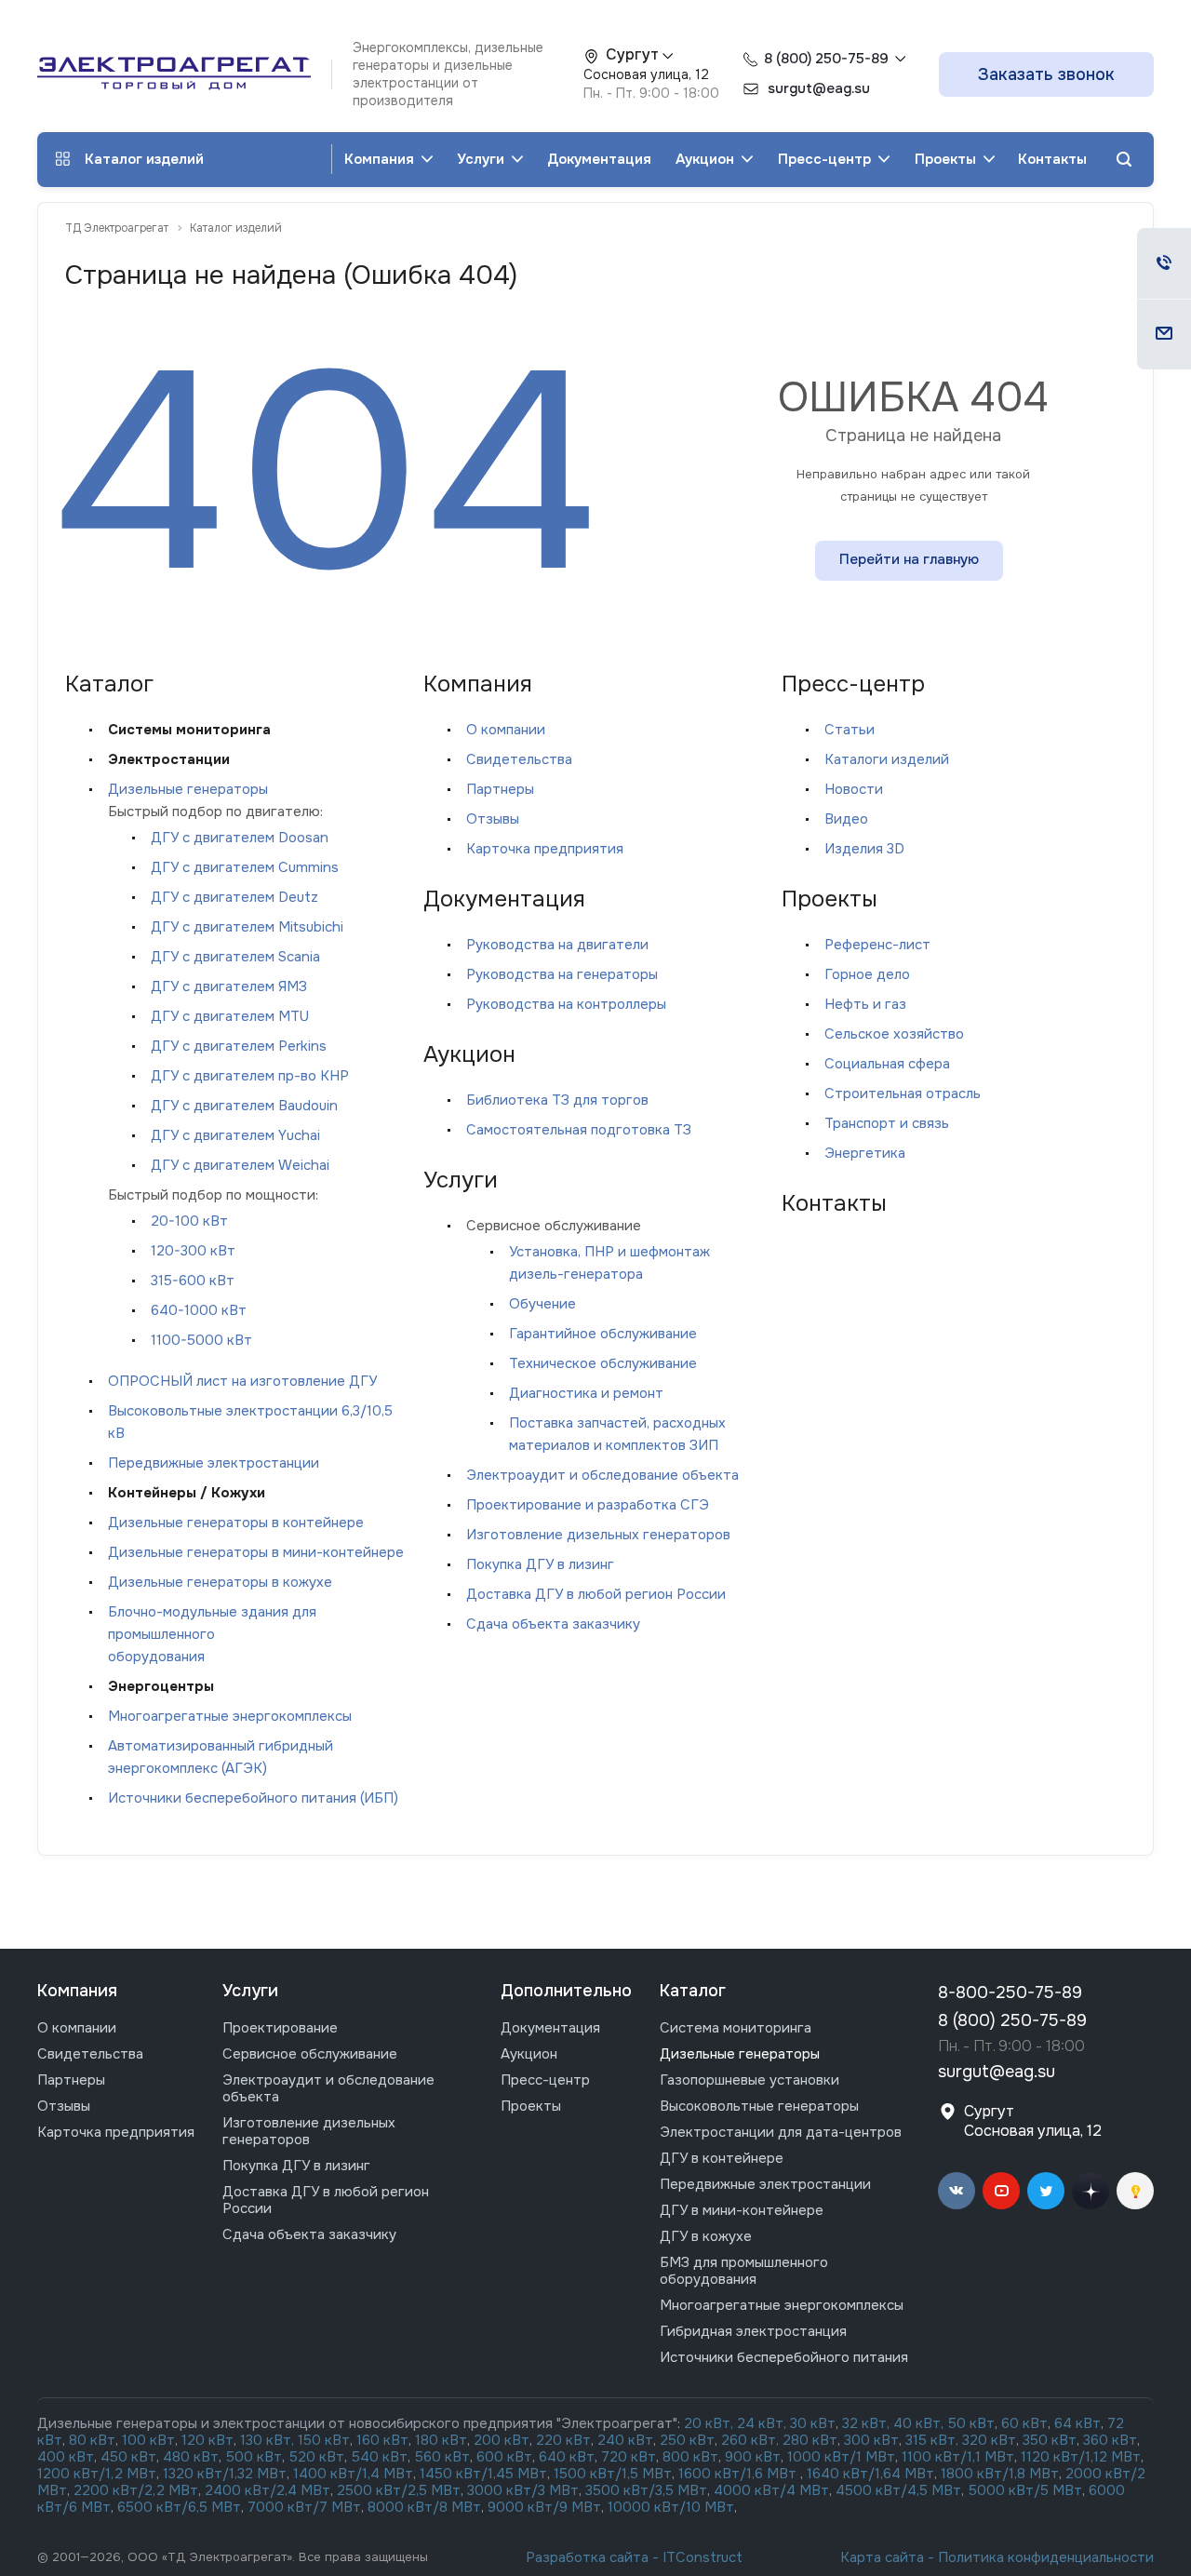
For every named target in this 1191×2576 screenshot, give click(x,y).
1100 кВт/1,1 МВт (958, 2457)
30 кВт (813, 2423)
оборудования (156, 1657)
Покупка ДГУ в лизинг (540, 1564)
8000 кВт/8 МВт (422, 2507)
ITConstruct (703, 2557)
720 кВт (629, 2457)
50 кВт (971, 2423)
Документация (599, 159)
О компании (506, 730)
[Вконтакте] (957, 2191)
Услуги (482, 159)
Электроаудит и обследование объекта (602, 1475)
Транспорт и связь (887, 1123)
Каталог (693, 1991)
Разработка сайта (587, 2557)
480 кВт (191, 2457)
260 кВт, (750, 2440)
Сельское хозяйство (894, 1034)
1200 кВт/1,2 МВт (97, 2474)
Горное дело (867, 974)
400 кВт (66, 2457)
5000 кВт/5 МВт (1025, 2490)
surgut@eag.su (997, 2072)
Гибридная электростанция (753, 2331)
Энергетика (865, 1153)
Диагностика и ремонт (586, 1393)
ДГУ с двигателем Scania (235, 957)
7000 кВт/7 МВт (304, 2507)
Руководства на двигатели (557, 945)
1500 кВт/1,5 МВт (611, 2474)
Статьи (850, 730)
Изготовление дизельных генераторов (598, 1535)
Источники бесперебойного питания (784, 2357)
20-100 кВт (189, 1221)
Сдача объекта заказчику (553, 1624)
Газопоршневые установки (749, 2080)
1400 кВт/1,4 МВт (353, 2474)
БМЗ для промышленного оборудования (744, 2271)
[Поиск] (1124, 160)
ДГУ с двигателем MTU (230, 1016)
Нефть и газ (865, 1004)
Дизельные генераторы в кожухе (220, 1582)
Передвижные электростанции (214, 1463)
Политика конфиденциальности (1046, 2557)
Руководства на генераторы (562, 974)
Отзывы (493, 819)
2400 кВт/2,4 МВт (268, 2490)
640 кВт (567, 2457)
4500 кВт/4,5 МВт (898, 2490)
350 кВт (1050, 2440)
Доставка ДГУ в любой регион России (596, 1594)
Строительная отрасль (903, 1093)
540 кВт (380, 2457)
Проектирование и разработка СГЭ (588, 1505)
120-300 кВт (193, 1251)
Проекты (947, 159)
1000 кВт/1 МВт (841, 2457)
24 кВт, (763, 2423)
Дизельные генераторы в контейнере (236, 1523)
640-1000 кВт (199, 1310)
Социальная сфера (887, 1064)
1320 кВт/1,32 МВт (225, 2474)
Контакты (1052, 159)
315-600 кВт (193, 1281)
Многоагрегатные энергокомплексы (230, 1716)
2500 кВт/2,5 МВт (399, 2490)
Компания (381, 159)
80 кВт (92, 2440)
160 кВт (382, 2440)
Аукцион (707, 159)
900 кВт (753, 2457)
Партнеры (500, 789)
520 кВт (317, 2457)
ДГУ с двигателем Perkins (239, 1046)
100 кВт (148, 2440)
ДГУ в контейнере (722, 2158)
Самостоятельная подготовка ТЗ (579, 1130)
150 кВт (324, 2440)
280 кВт (810, 2440)
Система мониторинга (736, 2028)
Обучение (542, 1304)
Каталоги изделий (887, 759)
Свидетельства (519, 759)
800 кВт (690, 2457)
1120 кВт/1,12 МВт (1079, 2457)
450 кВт (128, 2457)
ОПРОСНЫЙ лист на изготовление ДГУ (242, 1381)
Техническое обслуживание (603, 1363)
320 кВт (989, 2440)
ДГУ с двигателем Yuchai (235, 1135)
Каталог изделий (144, 159)
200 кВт (502, 2440)
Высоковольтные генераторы (759, 2106)
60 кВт (1024, 2423)
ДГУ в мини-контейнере (742, 2210)
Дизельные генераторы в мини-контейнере (256, 1552)
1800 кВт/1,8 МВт (1000, 2474)
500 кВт (254, 2457)
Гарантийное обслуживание (603, 1334)
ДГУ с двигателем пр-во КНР (250, 1076)
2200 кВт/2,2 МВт (136, 2490)
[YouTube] (1001, 2191)
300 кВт (871, 2440)
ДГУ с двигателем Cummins (245, 867)
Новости (854, 789)
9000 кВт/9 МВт (544, 2507)
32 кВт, (866, 2423)
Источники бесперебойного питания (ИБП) (253, 1798)
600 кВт (504, 2457)
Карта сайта (882, 2557)
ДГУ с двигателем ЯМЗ (229, 986)
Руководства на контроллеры (566, 1004)
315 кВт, (932, 2440)
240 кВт (625, 2440)
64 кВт (1077, 2423)
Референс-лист (877, 945)
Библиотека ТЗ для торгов (557, 1100)
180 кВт (441, 2440)
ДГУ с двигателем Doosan (240, 838)
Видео (846, 819)
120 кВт (207, 2440)
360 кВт (1110, 2440)
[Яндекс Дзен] (1091, 2191)
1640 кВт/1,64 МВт (870, 2474)
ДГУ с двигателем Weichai (240, 1165)
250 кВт (687, 2440)
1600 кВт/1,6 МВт (739, 2474)
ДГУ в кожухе (706, 2236)
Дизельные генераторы (188, 789)
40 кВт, (921, 2423)
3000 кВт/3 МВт (523, 2490)
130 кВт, (269, 2440)
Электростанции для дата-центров (781, 2132)
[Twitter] (1046, 2191)
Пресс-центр (826, 159)
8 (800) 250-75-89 (826, 59)
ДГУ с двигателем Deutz (234, 897)
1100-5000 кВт (201, 1340)
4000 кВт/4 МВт (771, 2490)
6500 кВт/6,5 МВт (179, 2507)
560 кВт (440, 2457)
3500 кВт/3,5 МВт (646, 2490)
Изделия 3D (864, 849)
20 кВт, (710, 2423)
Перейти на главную (909, 559)
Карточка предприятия (545, 849)
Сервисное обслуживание (310, 2054)
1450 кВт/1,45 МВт (483, 2474)
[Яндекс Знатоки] (1135, 2191)
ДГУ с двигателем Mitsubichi (247, 927)
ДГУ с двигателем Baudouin (244, 1106)
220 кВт (563, 2440)
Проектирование (280, 2028)
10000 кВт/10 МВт (671, 2507)
